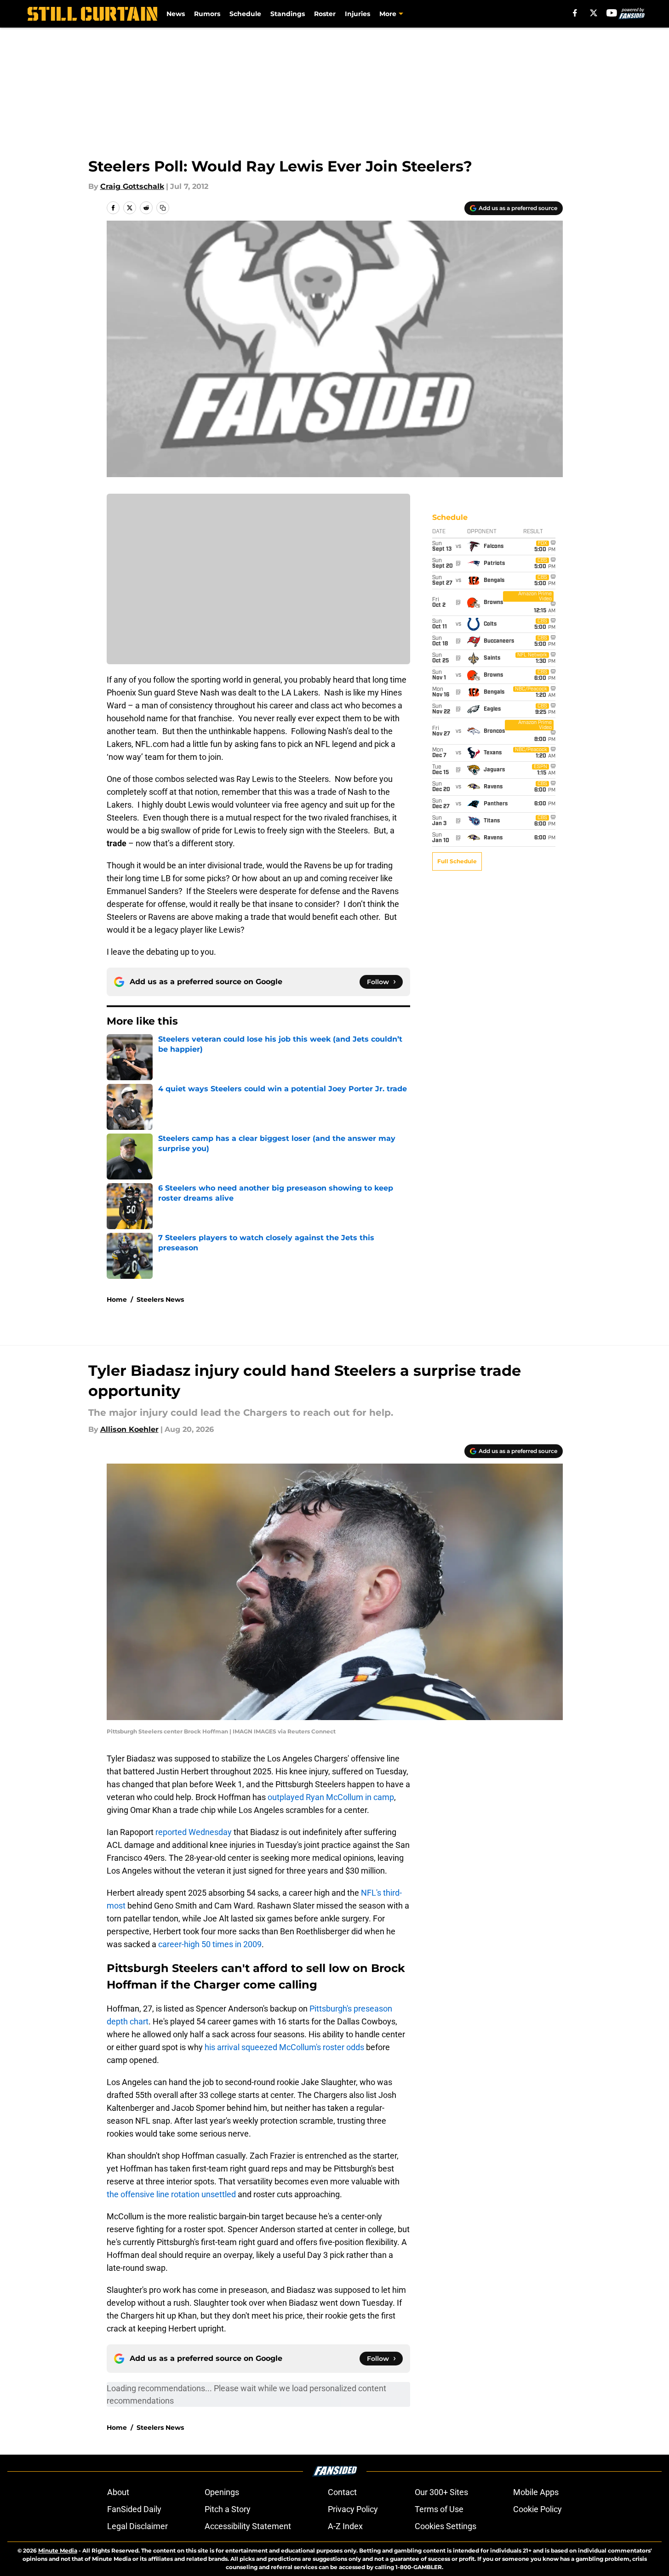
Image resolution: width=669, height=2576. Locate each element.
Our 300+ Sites (441, 2492)
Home (117, 1299)
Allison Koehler (129, 1429)
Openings (222, 2492)
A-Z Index (345, 2526)
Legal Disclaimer (137, 2526)
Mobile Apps (536, 2492)
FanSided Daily (134, 2509)
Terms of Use (439, 2509)
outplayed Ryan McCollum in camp (331, 1797)
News (176, 14)
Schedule (245, 14)
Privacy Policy (353, 2509)
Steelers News (160, 1299)
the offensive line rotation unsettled (171, 2194)
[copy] (163, 208)
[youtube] (612, 13)
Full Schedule (457, 861)
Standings (288, 14)
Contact (342, 2492)
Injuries (357, 14)
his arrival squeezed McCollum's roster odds (284, 2047)
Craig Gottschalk (132, 186)
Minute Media (58, 2550)
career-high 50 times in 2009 (210, 1944)
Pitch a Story (228, 2509)
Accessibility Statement (248, 2526)
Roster (325, 14)
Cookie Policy (537, 2509)
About (118, 2492)
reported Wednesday (194, 1832)
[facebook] (575, 13)
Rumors (207, 14)
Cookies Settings (446, 2526)
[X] (594, 13)
